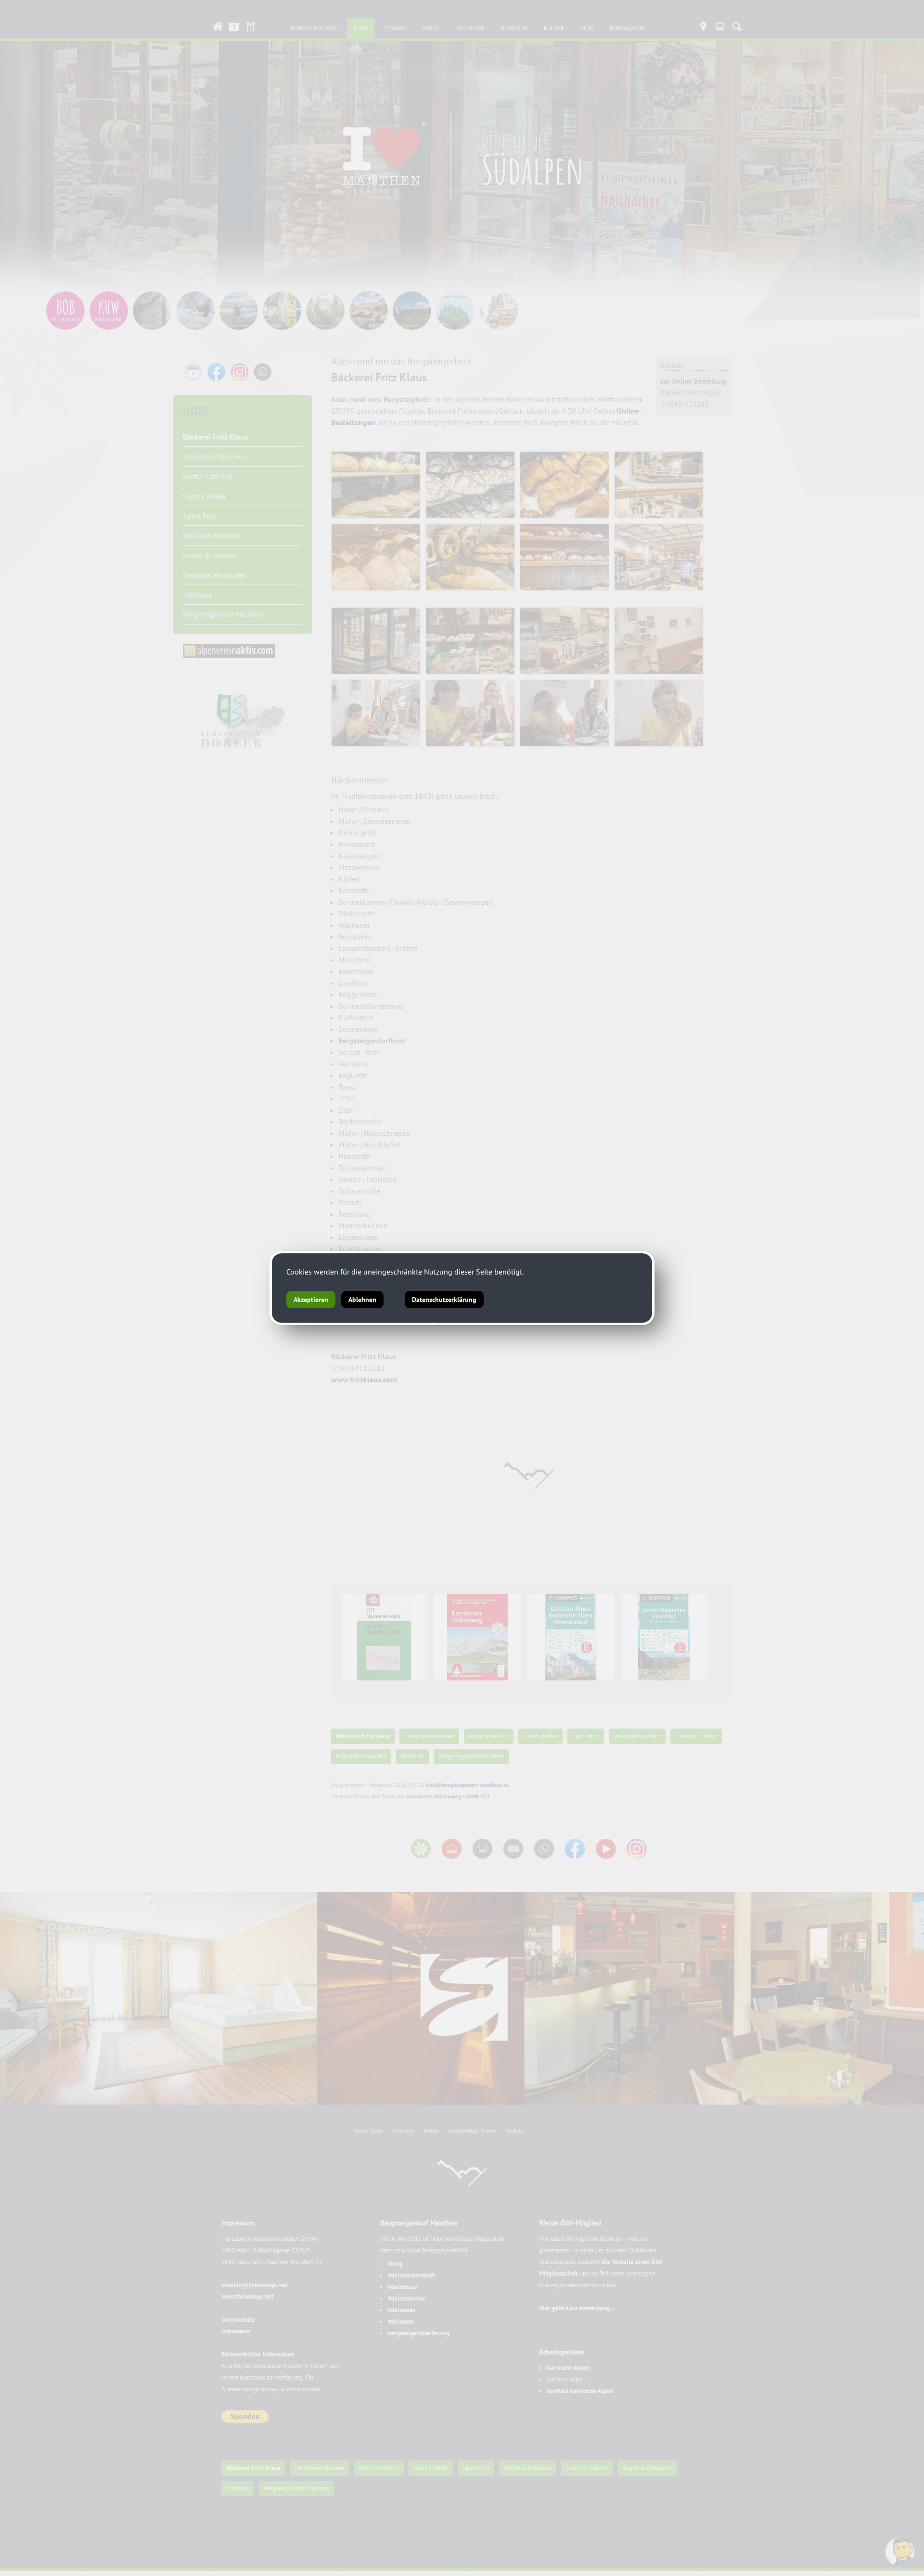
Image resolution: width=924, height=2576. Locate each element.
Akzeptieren (311, 1300)
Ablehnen (362, 1300)
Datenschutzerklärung (444, 1300)
